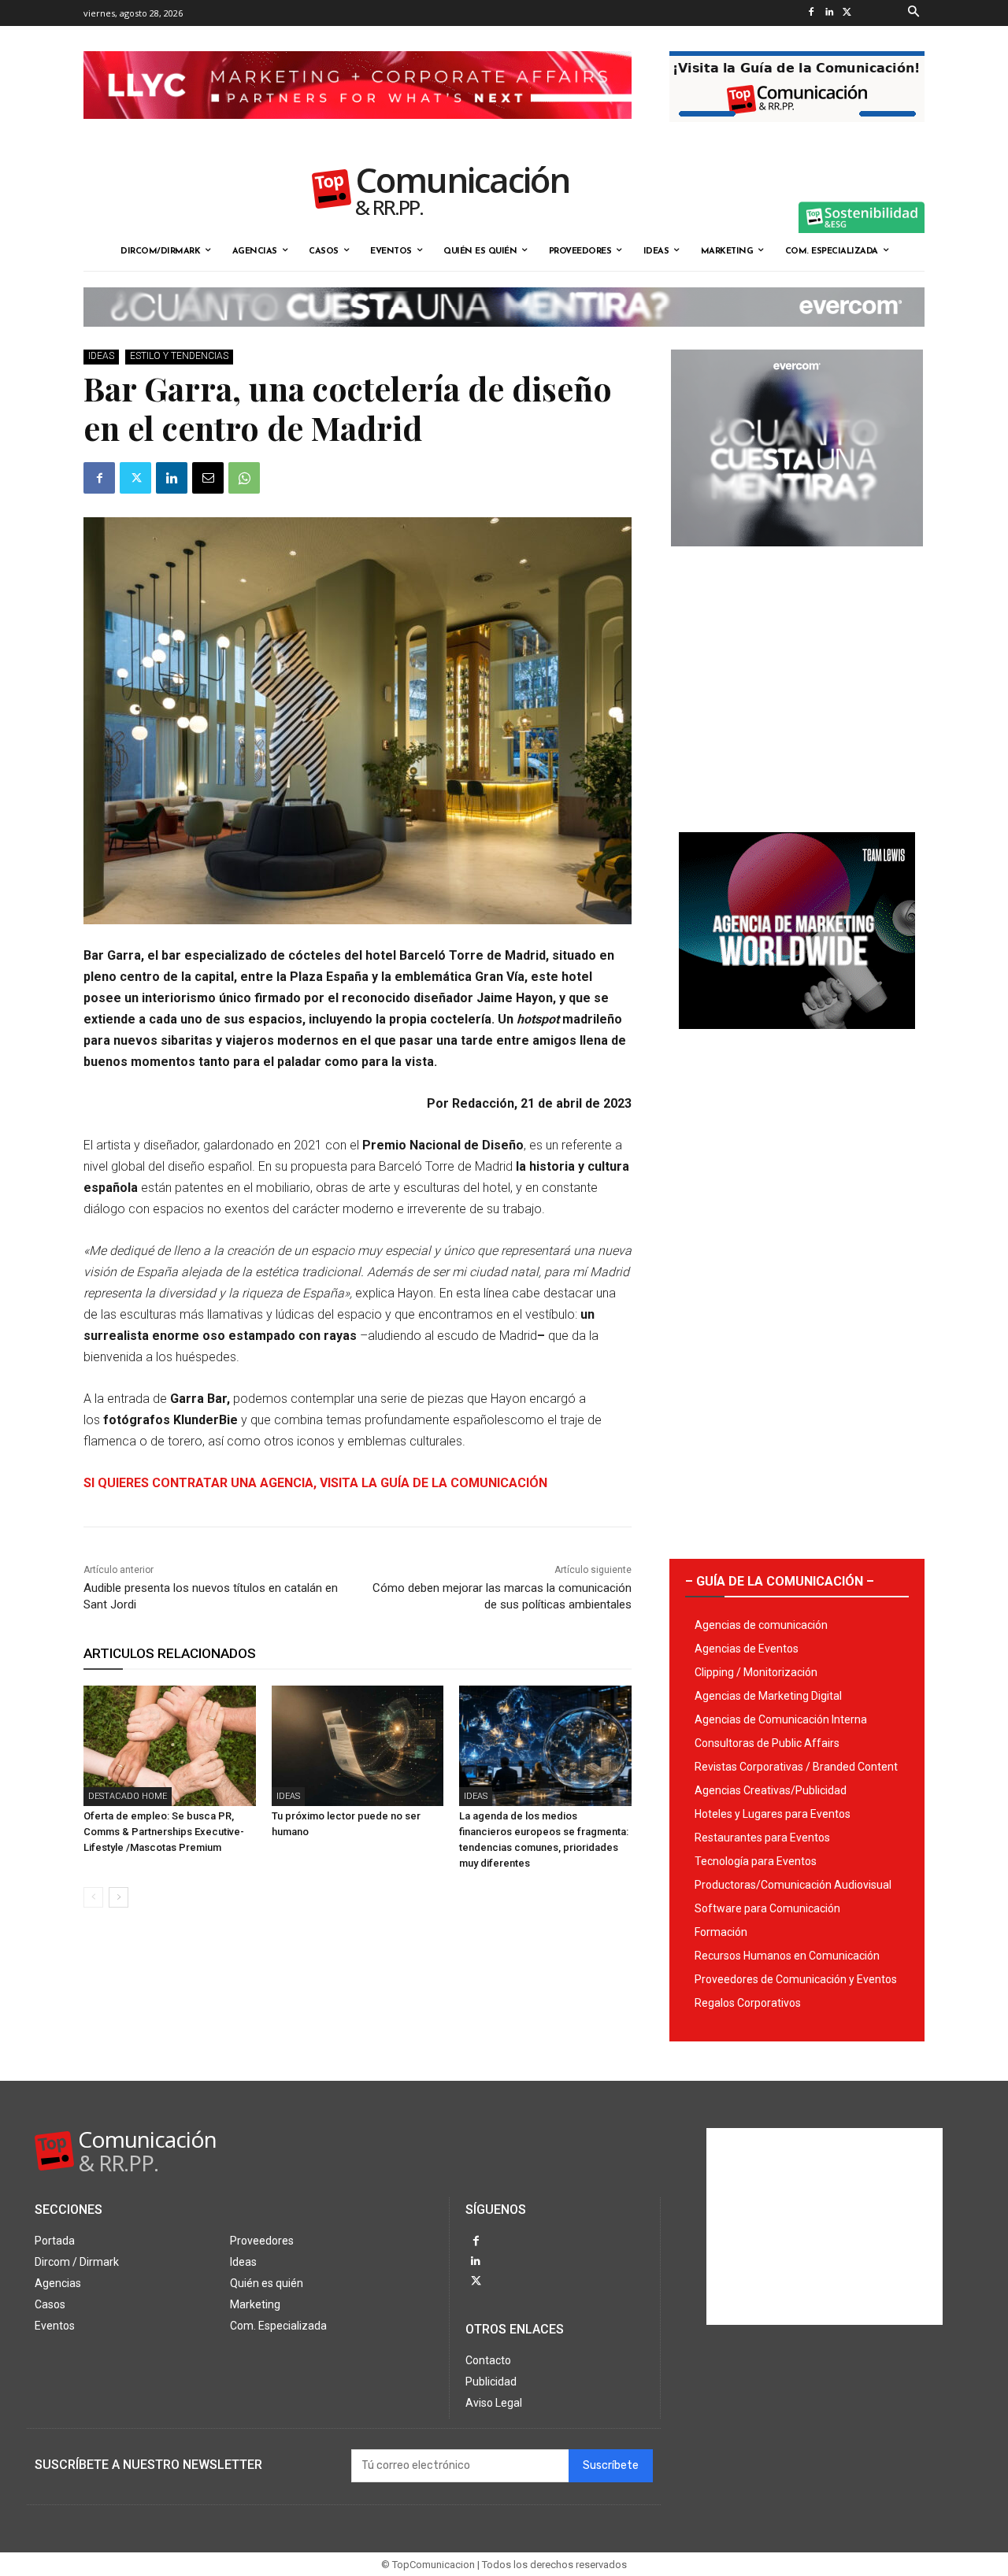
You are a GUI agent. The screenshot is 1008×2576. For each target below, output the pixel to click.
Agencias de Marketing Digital (768, 1696)
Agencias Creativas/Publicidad (771, 1790)
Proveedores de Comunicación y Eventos (796, 1979)
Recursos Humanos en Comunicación (787, 1956)
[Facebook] (811, 13)
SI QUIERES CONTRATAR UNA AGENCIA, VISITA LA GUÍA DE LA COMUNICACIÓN (315, 1483)
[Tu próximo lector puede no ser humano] (358, 1746)
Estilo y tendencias (179, 356)
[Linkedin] (829, 13)
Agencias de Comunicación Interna (781, 1719)
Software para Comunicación (767, 1908)
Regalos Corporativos (748, 2003)
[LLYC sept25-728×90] (358, 131)
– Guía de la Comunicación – (780, 1581)
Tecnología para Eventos (756, 1861)
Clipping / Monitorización (756, 1672)
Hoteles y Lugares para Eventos (773, 1814)
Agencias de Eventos (747, 1649)
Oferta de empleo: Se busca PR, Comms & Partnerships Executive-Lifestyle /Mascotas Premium (164, 1832)
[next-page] (119, 1897)
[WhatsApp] (244, 478)
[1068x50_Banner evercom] (504, 339)
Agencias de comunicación (761, 1625)
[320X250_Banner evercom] (797, 559)
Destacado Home (128, 1796)
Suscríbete (611, 2465)
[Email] (208, 478)
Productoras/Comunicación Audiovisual (793, 1885)
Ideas (101, 356)
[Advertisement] (797, 683)
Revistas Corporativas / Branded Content (796, 1767)
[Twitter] (847, 13)
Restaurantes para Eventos (762, 1838)
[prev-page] (93, 1897)
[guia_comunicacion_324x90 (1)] (797, 135)
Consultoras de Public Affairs (767, 1743)
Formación (721, 1932)
